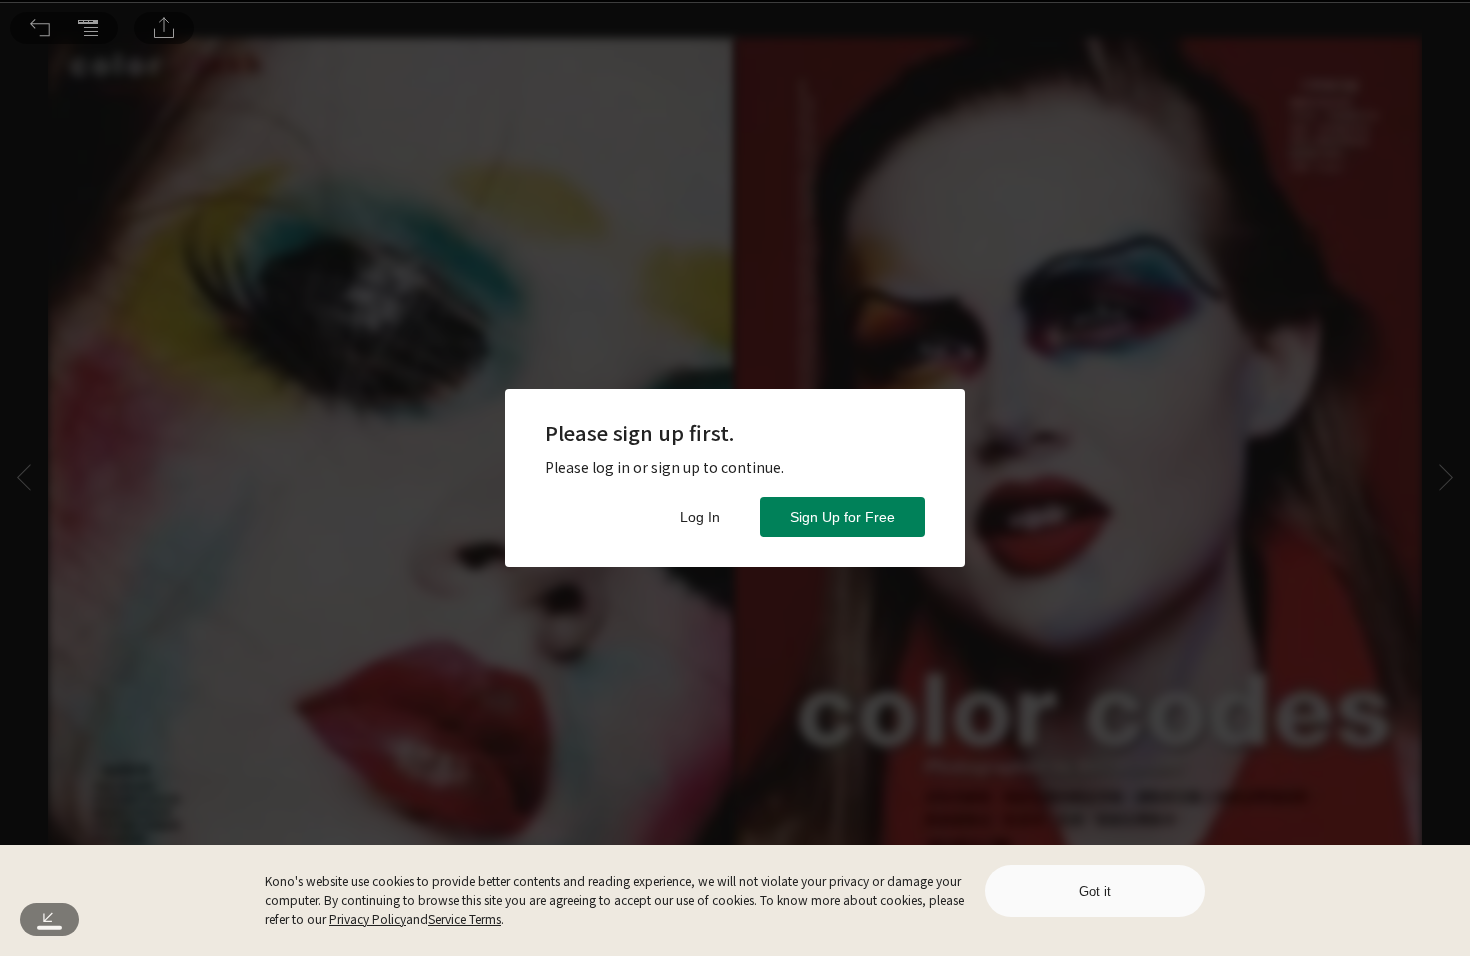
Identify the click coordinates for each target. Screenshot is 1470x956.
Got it (1095, 891)
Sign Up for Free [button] (842, 517)
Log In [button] (700, 517)
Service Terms (464, 918)
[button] (40, 28)
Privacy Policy (367, 918)
